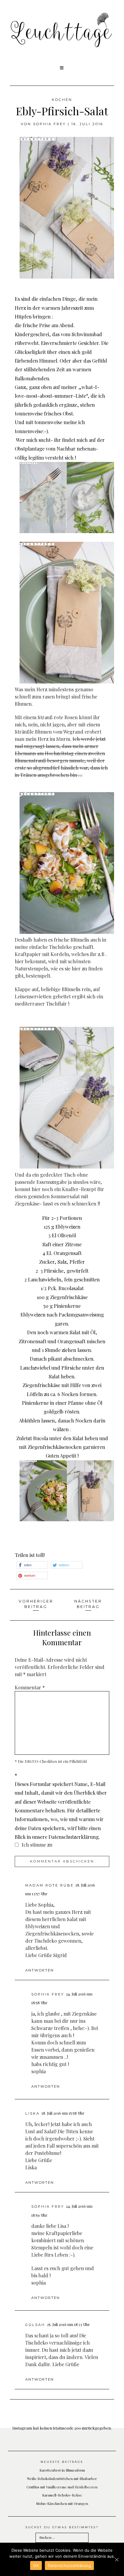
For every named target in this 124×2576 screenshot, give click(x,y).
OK (36, 2565)
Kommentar (30, 1687)
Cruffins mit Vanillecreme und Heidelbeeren (62, 2487)
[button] (62, 68)
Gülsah (35, 2325)
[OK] (116, 2559)
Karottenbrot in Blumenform (62, 2470)
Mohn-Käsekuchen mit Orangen (62, 2503)
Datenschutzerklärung (69, 2565)
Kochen (62, 100)
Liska (33, 2113)
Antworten (40, 1970)
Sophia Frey (50, 124)
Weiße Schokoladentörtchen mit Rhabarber (62, 2478)
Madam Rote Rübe (50, 1885)
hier (19, 961)
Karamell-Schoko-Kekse (62, 2495)
